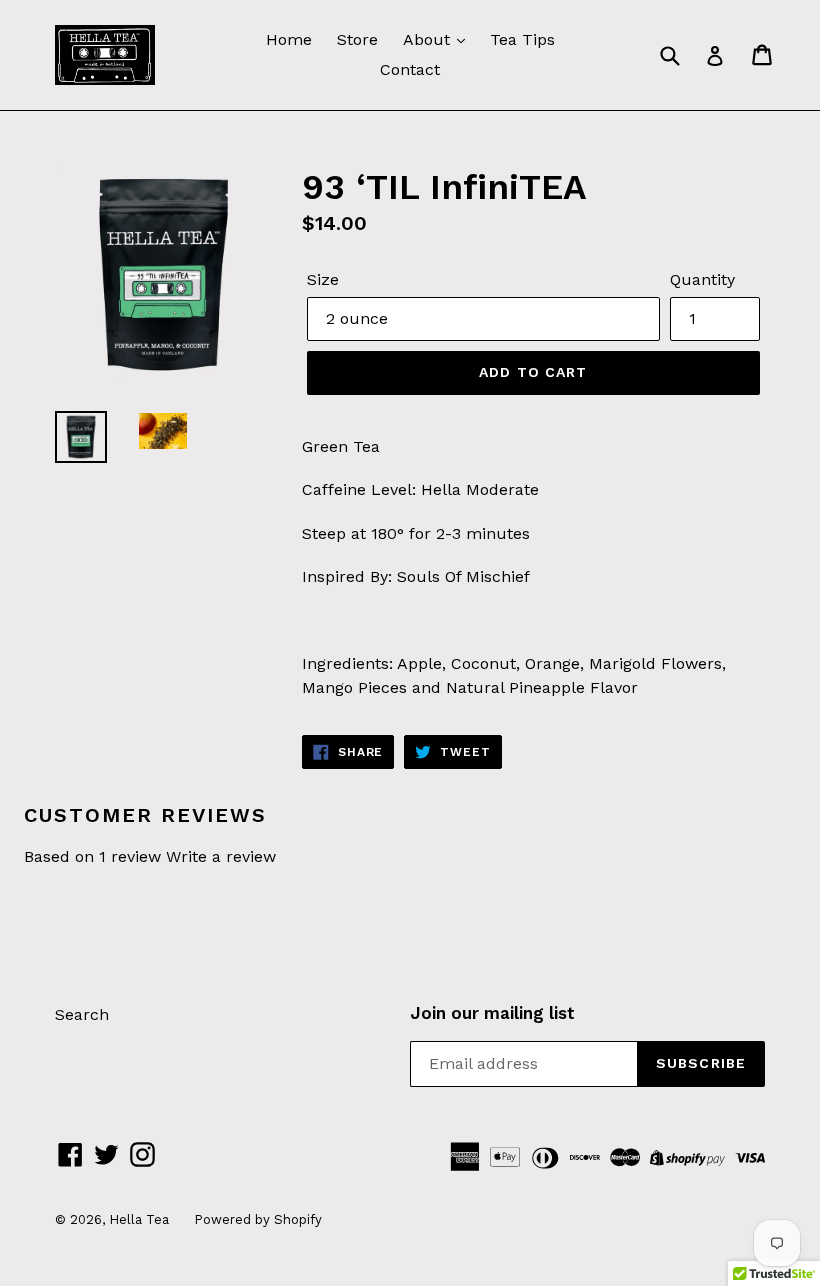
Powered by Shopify (258, 1219)
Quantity (702, 279)
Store (357, 39)
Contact (410, 69)
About (429, 39)
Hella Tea (139, 1219)
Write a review (221, 856)
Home (289, 39)
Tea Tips (522, 39)
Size (323, 279)
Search (82, 1014)
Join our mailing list (492, 1013)
